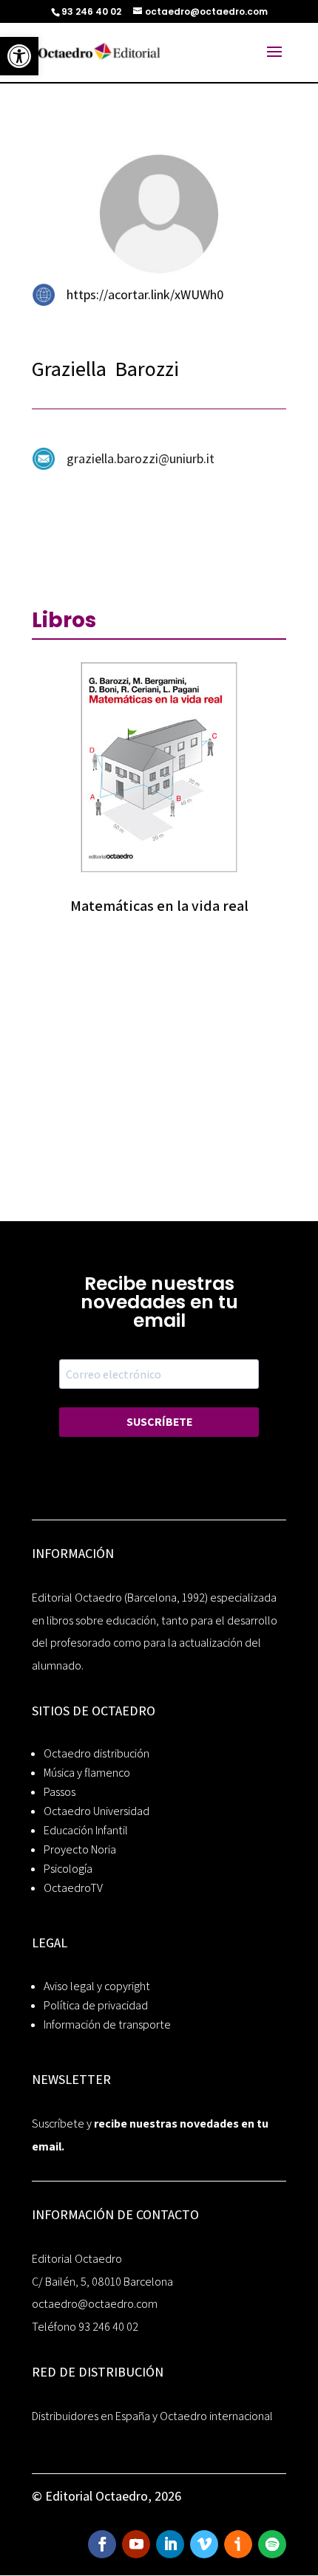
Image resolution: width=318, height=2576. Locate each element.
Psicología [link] (68, 1869)
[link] (19, 56)
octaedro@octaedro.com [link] (95, 2304)
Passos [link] (60, 1792)
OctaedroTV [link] (73, 1888)
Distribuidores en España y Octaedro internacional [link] (152, 2416)
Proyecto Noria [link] (80, 1849)
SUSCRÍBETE (159, 1422)
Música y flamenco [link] (87, 1773)
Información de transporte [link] (107, 2025)
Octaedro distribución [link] (97, 1753)
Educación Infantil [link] (86, 1830)
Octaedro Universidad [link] (97, 1811)
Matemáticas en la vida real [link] (159, 906)
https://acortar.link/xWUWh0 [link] (145, 294)
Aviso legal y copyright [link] (97, 1986)
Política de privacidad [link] (96, 2005)
